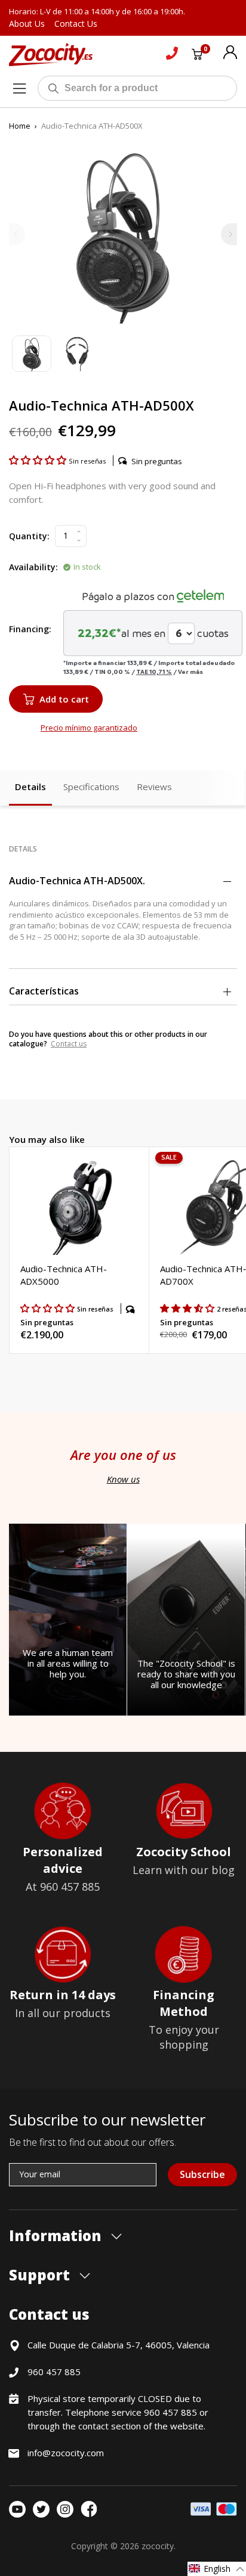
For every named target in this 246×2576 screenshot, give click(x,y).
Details (30, 787)
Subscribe (202, 2174)
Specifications (91, 787)
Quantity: (29, 536)
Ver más (190, 672)
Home (20, 126)
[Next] (229, 234)
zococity (158, 2546)
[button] (39, 460)
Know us (123, 1479)
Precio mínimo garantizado (89, 728)
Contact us (69, 1044)
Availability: (33, 567)
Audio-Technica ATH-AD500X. (77, 881)
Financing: (30, 629)
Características (44, 991)
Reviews (154, 787)
